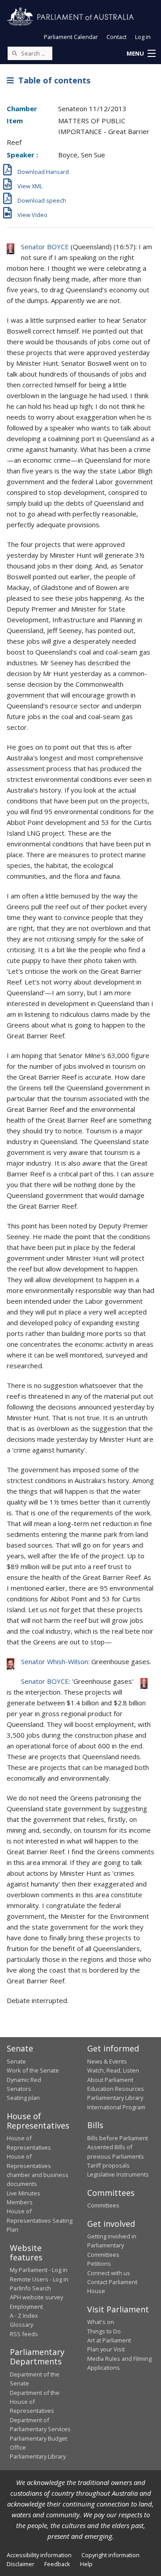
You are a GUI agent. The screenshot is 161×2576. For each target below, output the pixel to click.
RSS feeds (24, 2334)
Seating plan (23, 2098)
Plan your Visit (106, 2349)
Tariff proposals (108, 2165)
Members (20, 2202)
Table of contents (52, 80)
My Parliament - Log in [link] (39, 2270)
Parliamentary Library (115, 2098)
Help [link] (86, 2564)
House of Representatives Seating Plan (40, 2220)
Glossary (21, 2324)
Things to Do (104, 2331)
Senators (19, 2089)
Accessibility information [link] (39, 2555)
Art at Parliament (109, 2340)
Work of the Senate (33, 2070)
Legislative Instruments (118, 2174)
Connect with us (109, 2273)
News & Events (107, 2061)
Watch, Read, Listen (113, 2070)
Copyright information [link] (110, 2555)
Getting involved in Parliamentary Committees (112, 2245)
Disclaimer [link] (21, 2564)
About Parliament (110, 2080)
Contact (117, 37)
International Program (116, 2107)
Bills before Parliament (118, 2138)
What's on (101, 2322)
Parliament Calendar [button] (71, 37)
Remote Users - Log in (39, 2279)
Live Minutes (23, 2193)
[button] (141, 54)
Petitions (99, 2264)
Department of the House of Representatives (35, 2402)
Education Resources (116, 2089)
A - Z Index (24, 2316)
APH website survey (36, 2297)
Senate (16, 2061)
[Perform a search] (14, 53)
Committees (103, 2205)
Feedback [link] (57, 2564)
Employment (26, 2307)
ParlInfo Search (30, 2288)
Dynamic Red (24, 2080)
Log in (143, 37)
